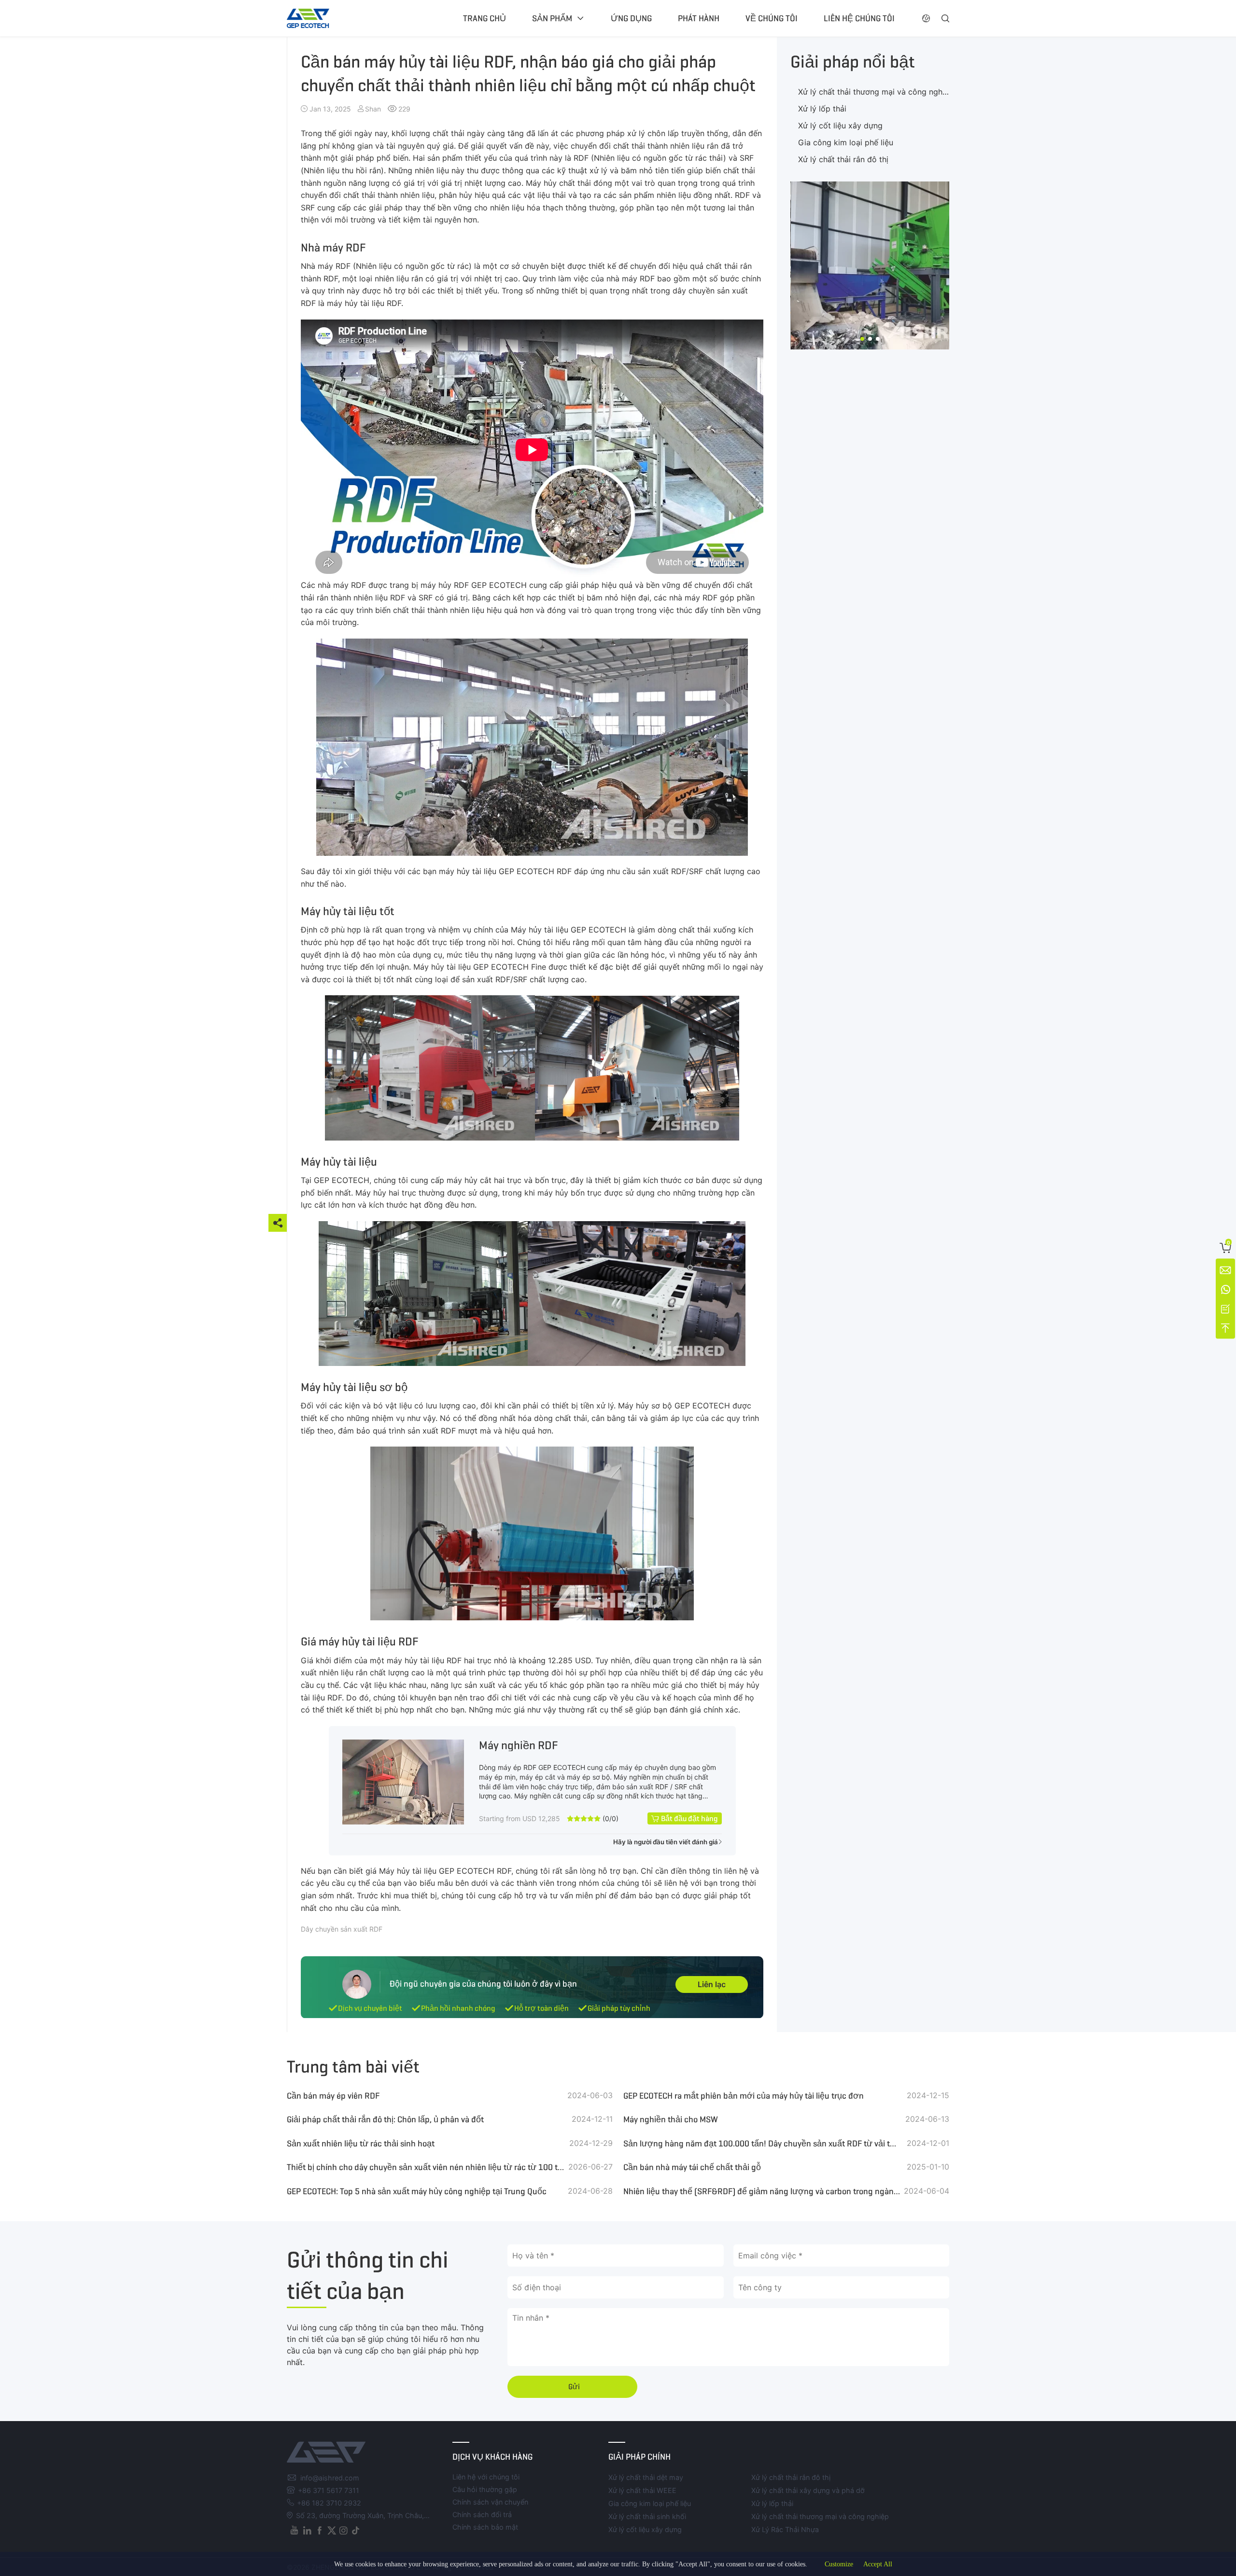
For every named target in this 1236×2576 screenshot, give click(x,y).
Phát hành (699, 18)
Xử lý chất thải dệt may (646, 2477)
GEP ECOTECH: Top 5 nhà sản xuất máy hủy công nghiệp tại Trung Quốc (417, 2191)
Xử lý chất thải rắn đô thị (843, 159)
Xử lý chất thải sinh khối (647, 2516)
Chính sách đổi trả (482, 2514)
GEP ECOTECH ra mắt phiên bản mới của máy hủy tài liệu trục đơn (744, 2096)
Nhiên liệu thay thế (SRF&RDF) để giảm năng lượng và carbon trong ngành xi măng (762, 2191)
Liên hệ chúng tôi (859, 18)
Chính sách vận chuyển (490, 2502)
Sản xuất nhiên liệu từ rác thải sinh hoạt (361, 2144)
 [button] (945, 18)
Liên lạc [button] (712, 1984)
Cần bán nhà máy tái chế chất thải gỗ (692, 2167)
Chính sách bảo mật (485, 2527)
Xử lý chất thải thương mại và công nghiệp (876, 92)
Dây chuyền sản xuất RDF (342, 1929)
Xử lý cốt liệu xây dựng (840, 125)
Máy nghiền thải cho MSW (671, 2119)
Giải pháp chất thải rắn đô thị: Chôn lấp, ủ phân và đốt (385, 2119)
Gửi (574, 2387)
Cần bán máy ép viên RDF (333, 2096)
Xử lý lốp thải (822, 109)
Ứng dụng (631, 18)
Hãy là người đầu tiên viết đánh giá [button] (666, 1842)
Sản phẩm (552, 18)
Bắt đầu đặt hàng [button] (689, 1818)
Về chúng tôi (772, 18)
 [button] (926, 18)
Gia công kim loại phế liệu (846, 142)
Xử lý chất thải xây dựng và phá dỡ (808, 2490)
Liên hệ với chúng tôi (486, 2477)
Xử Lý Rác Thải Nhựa (785, 2529)
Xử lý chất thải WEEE (642, 2490)
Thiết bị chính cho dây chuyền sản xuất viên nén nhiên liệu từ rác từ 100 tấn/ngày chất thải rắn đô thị (426, 2167)
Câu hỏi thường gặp (485, 2489)
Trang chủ (485, 18)
